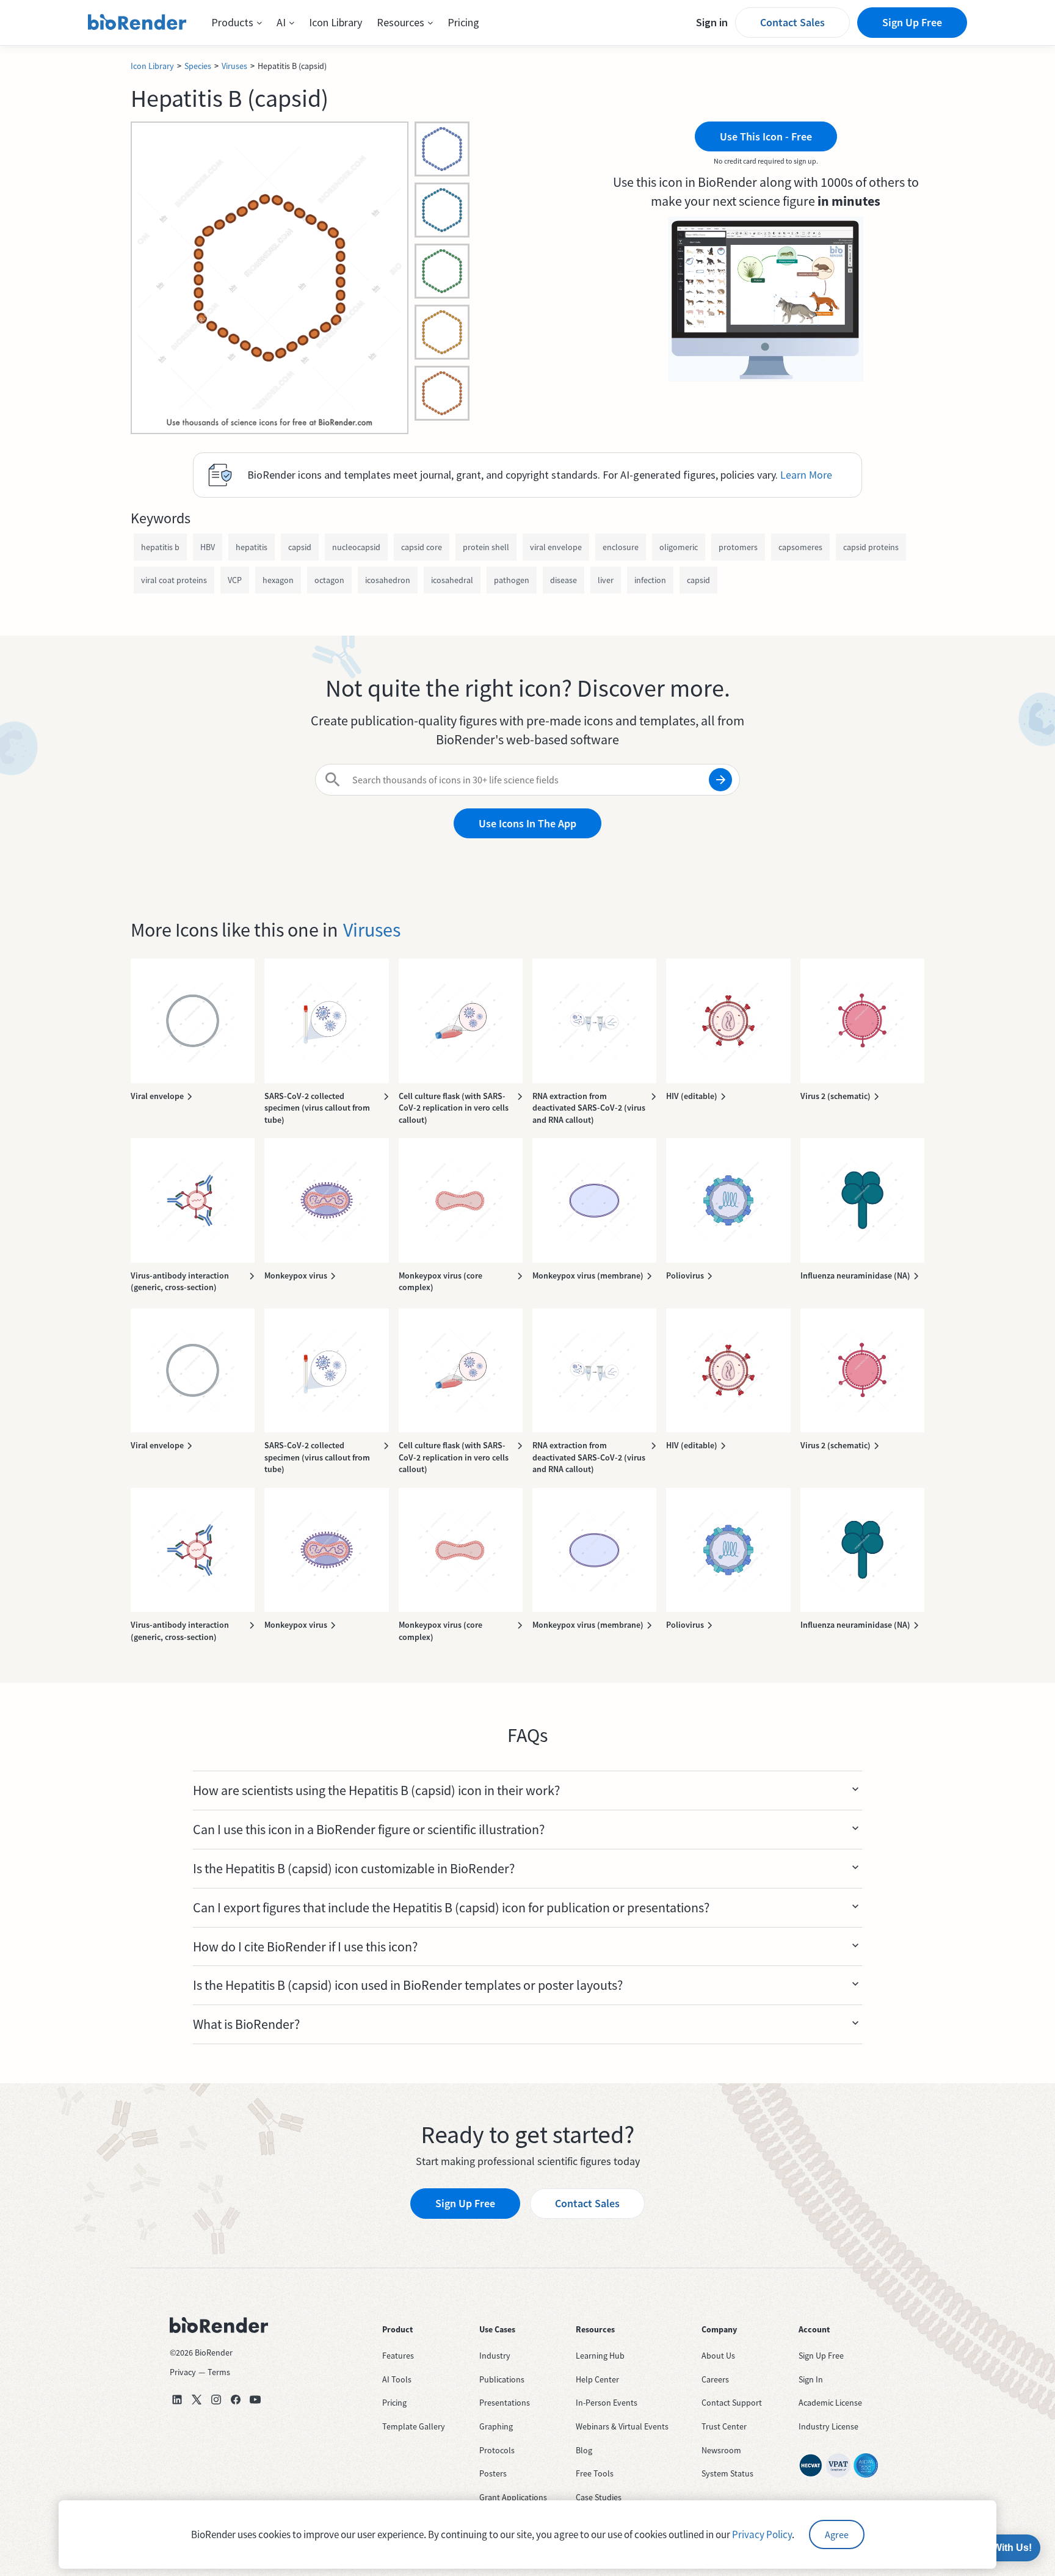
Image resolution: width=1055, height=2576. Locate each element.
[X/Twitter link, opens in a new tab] (197, 2400)
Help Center (597, 2379)
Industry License (828, 2426)
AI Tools (397, 2379)
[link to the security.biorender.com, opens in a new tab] (811, 2465)
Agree (837, 2534)
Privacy (183, 2372)
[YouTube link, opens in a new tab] (255, 2400)
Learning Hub (600, 2356)
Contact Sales (792, 22)
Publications (502, 2379)
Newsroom (721, 2450)
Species (198, 66)
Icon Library (335, 22)
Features (398, 2356)
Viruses (234, 66)
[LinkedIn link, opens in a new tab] (177, 2400)
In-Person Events (607, 2403)
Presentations (505, 2403)
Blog (584, 2450)
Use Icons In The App (527, 823)
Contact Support (732, 2403)
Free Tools (595, 2473)
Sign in (712, 22)
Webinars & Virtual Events (622, 2426)
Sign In (811, 2379)
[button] (237, 23)
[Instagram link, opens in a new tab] (216, 2400)
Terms (219, 2372)
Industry (495, 2356)
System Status (727, 2473)
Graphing (496, 2426)
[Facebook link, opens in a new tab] (236, 2400)
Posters (493, 2473)
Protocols (497, 2450)
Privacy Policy (762, 2534)
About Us (718, 2356)
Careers (715, 2379)
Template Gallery (414, 2426)
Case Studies (599, 2497)
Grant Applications (513, 2497)
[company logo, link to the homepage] (137, 23)
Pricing (463, 22)
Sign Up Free (912, 22)
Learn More (806, 475)
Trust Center (724, 2426)
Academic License (830, 2403)
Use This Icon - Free (766, 136)
